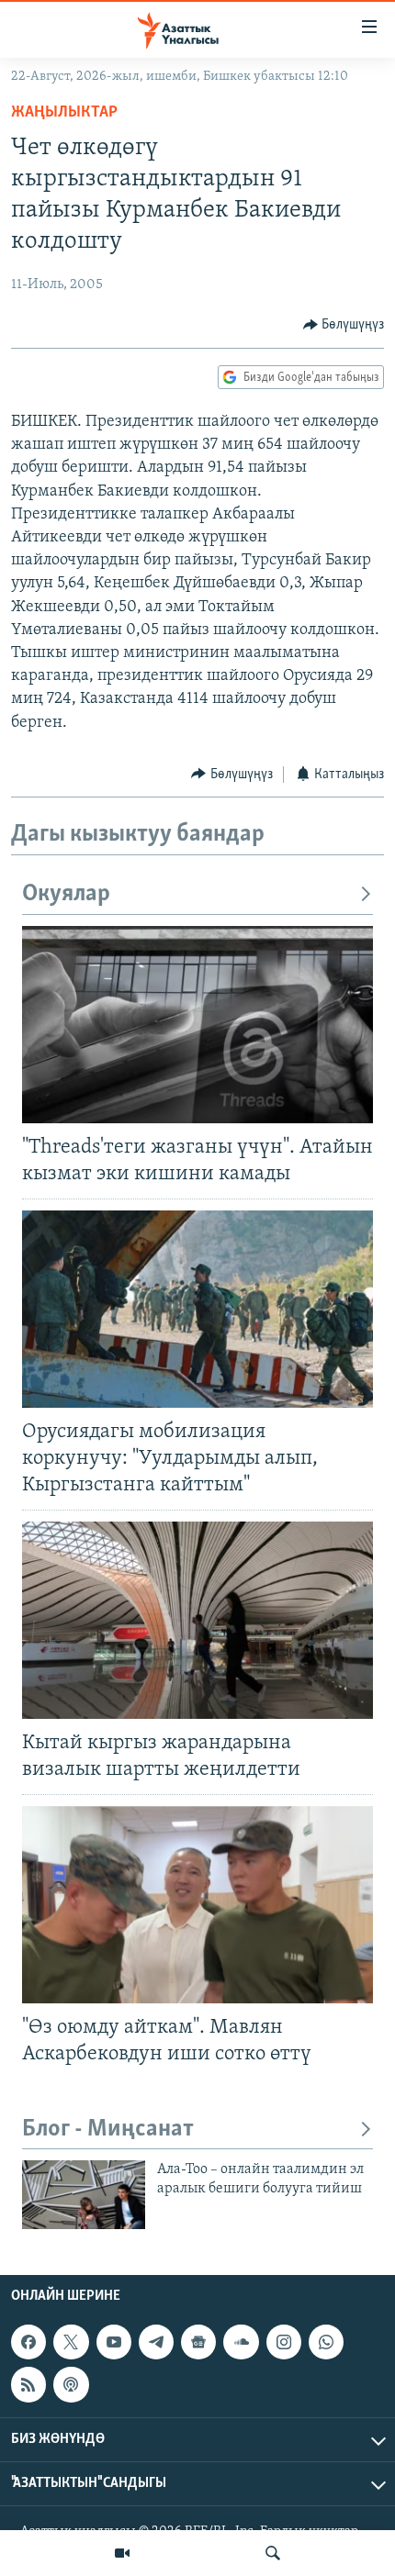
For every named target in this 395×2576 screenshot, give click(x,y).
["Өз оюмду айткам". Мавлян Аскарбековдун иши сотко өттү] (197, 1905)
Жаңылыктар (64, 113)
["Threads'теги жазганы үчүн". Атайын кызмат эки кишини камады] (197, 1025)
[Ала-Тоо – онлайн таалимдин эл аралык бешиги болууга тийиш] (84, 2195)
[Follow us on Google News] (198, 2342)
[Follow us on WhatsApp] (326, 2342)
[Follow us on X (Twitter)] (71, 2342)
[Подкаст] (71, 2384)
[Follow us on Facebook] (28, 2342)
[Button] (344, 325)
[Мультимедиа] (122, 2553)
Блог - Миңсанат (108, 2130)
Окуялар (66, 894)
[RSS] (28, 2384)
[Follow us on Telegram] (156, 2342)
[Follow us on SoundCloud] (241, 2342)
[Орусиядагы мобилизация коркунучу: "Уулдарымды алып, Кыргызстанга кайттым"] (197, 1309)
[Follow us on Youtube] (114, 2342)
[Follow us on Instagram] (284, 2342)
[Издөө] (273, 2553)
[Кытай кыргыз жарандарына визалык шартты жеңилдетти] (197, 1620)
